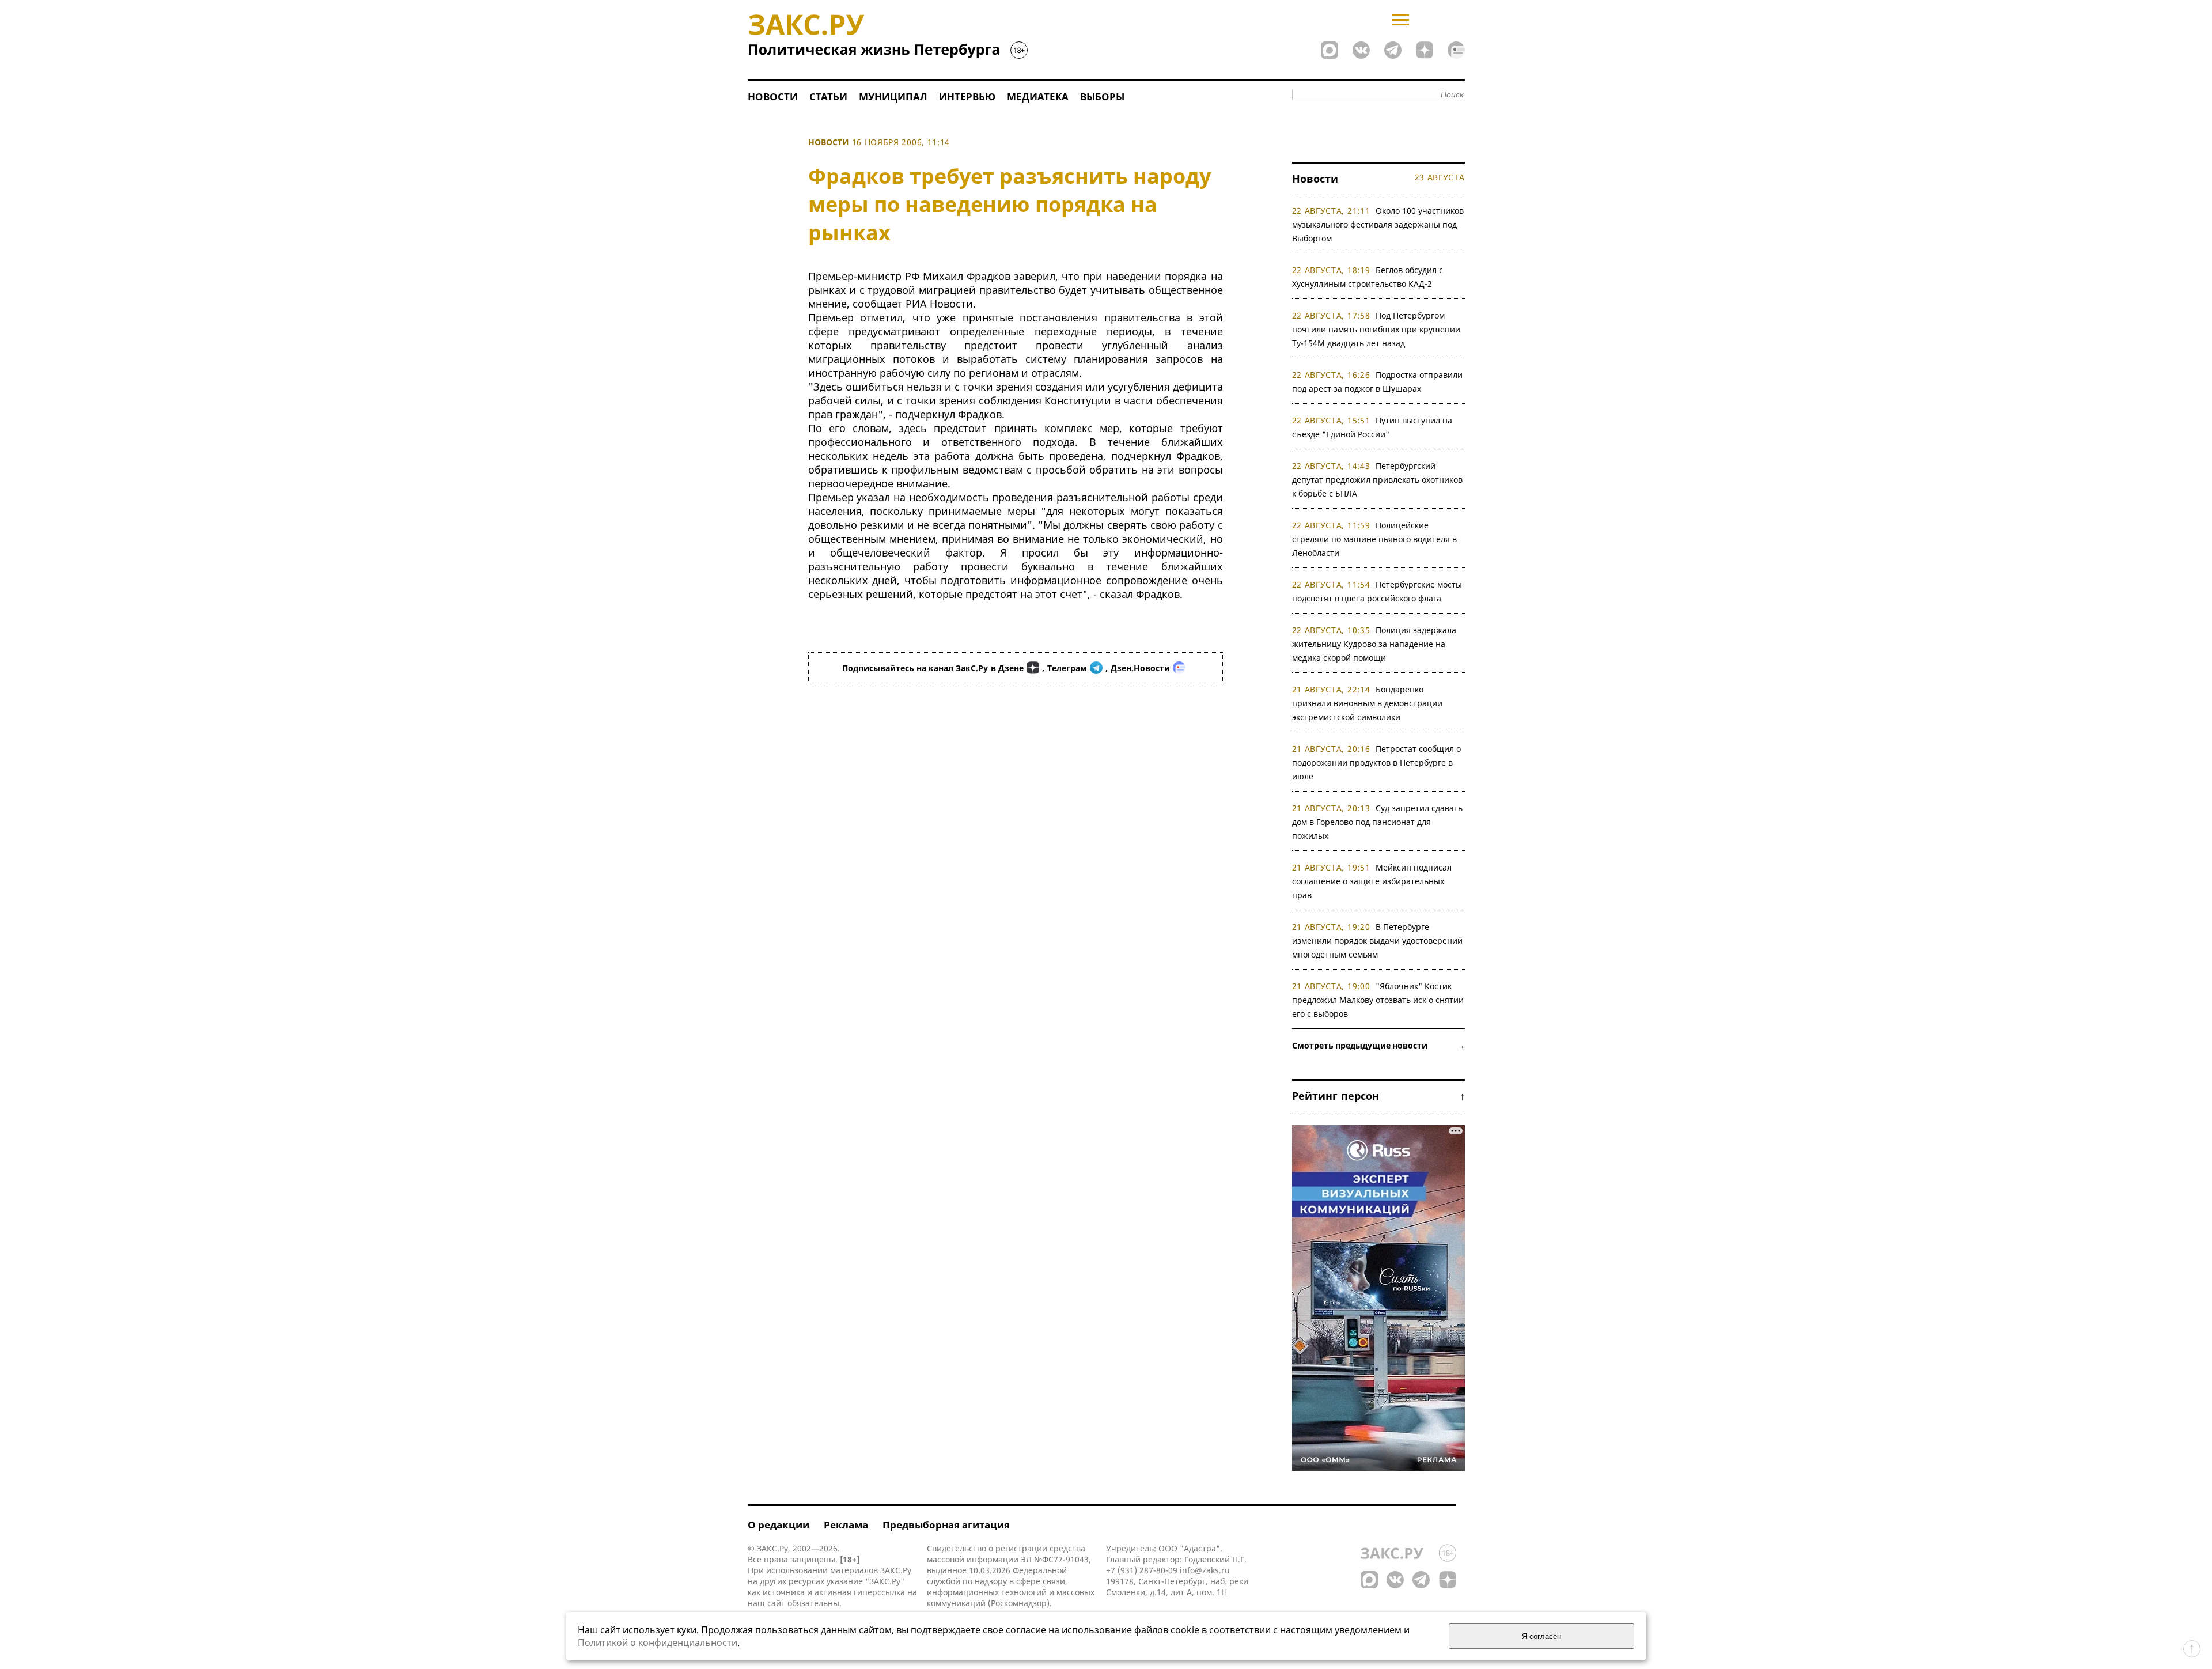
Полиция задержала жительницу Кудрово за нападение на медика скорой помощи (1374, 644)
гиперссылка (879, 1592)
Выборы (1102, 96)
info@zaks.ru (1205, 1570)
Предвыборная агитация (946, 1525)
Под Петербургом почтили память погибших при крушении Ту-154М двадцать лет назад (1376, 329)
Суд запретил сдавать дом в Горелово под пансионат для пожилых (1378, 822)
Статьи (828, 96)
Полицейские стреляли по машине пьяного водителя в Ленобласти (1374, 539)
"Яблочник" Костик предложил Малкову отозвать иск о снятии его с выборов (1378, 1000)
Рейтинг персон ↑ (1378, 1096)
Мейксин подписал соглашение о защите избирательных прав (1372, 881)
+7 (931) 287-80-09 (1142, 1570)
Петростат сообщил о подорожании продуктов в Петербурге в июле (1377, 762)
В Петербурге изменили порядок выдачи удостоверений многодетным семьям (1377, 941)
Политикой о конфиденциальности (658, 1642)
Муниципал (893, 96)
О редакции (779, 1525)
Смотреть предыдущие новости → (1378, 1045)
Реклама (846, 1525)
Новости (773, 96)
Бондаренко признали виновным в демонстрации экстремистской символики (1367, 703)
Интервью (967, 96)
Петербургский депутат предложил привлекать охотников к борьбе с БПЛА (1377, 480)
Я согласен (1541, 1636)
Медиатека (1038, 96)
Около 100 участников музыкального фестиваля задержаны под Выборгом (1378, 224)
